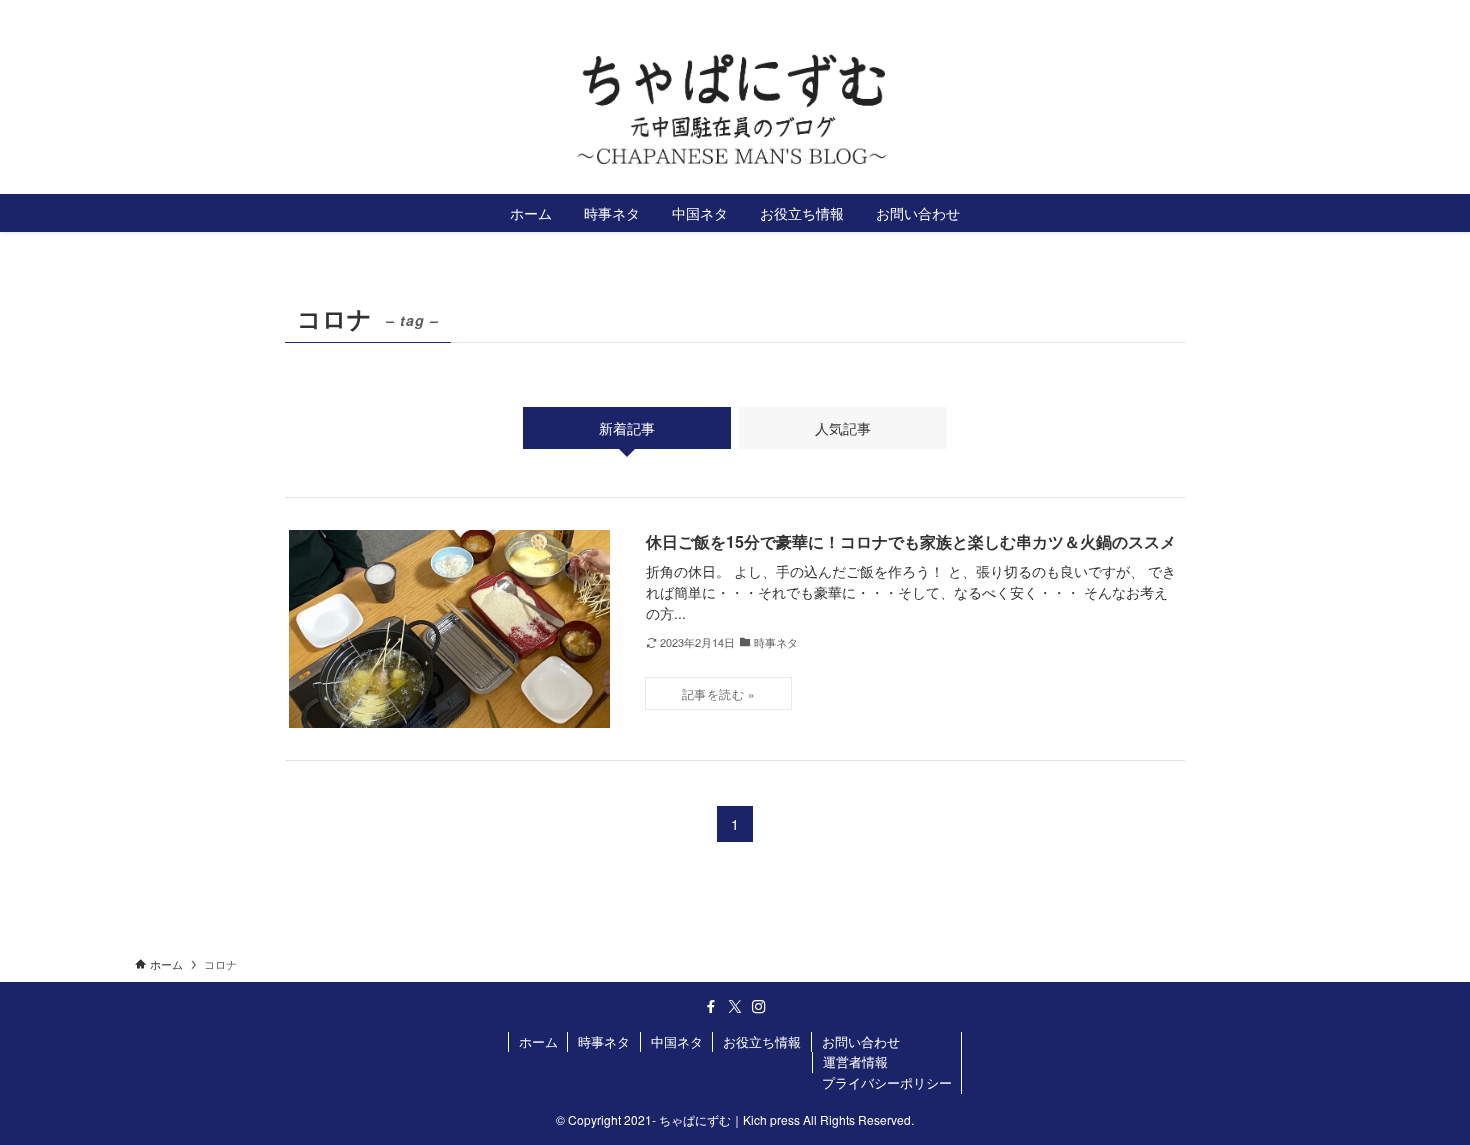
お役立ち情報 (762, 1041)
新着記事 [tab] (627, 428)
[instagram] (1322, 15)
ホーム (538, 1041)
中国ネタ (677, 1041)
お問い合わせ (861, 1041)
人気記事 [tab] (843, 428)
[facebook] (1270, 15)
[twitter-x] (1296, 15)
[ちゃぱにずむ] (735, 110)
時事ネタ (604, 1041)
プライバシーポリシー (887, 1082)
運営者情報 (855, 1061)
